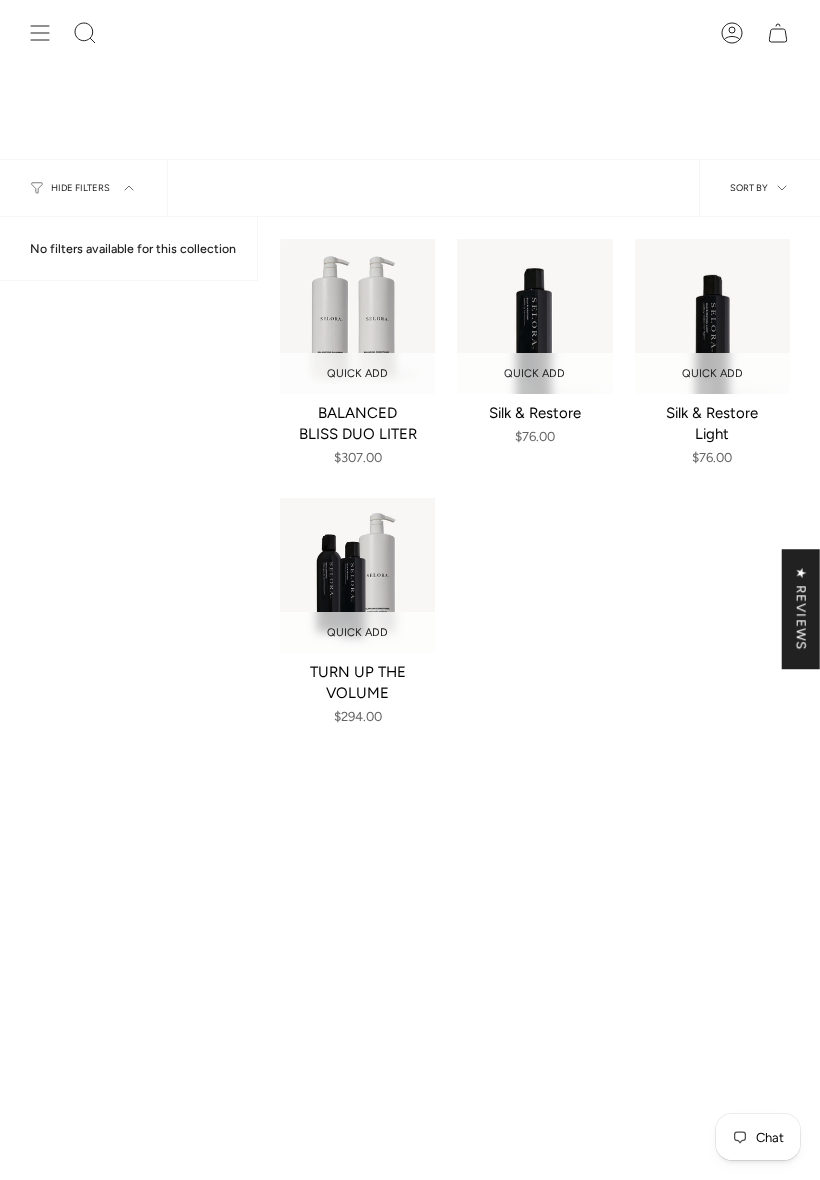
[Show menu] (40, 33)
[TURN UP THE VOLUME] (357, 575)
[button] (85, 33)
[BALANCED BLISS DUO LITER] (357, 316)
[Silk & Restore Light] (712, 316)
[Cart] (778, 33)
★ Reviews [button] (801, 609)
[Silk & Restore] (534, 316)
